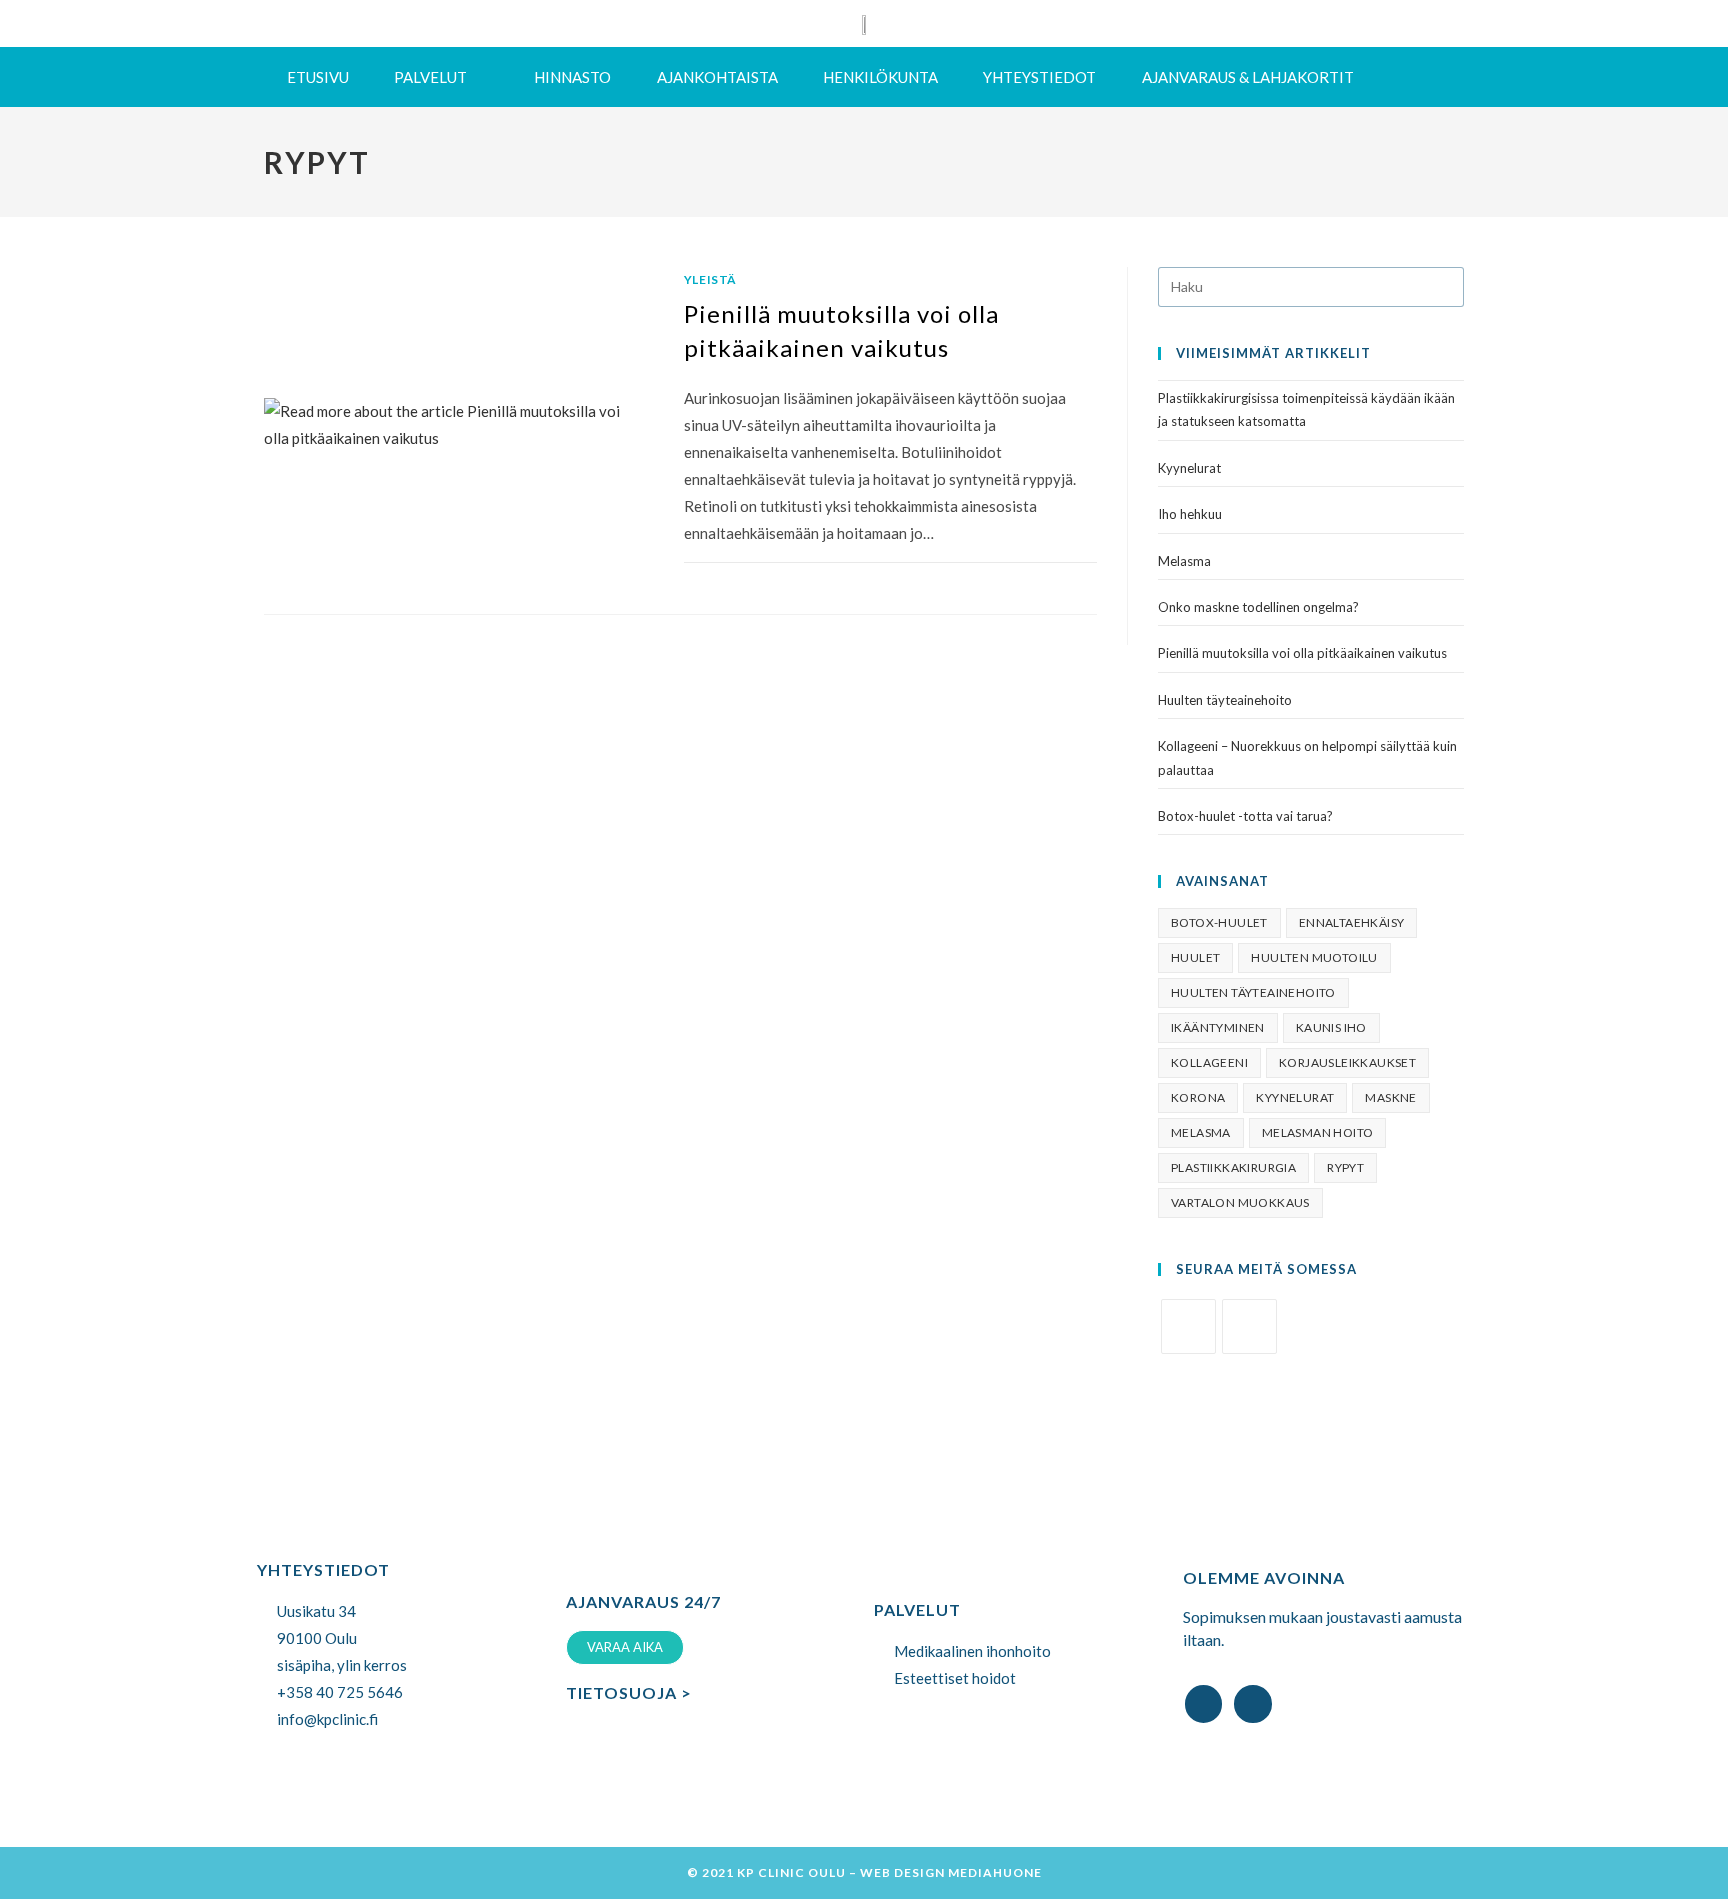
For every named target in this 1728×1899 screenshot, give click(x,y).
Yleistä (710, 279)
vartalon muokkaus (1240, 1202)
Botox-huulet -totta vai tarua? (1245, 816)
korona (1198, 1097)
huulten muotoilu (1314, 957)
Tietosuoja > (629, 1692)
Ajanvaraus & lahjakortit (1248, 77)
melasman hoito (1318, 1132)
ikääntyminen (1218, 1027)
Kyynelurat (1189, 468)
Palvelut (430, 77)
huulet (1195, 957)
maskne (1390, 1097)
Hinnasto (572, 77)
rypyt (1345, 1167)
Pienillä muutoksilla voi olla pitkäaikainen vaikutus (1302, 653)
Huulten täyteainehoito (1225, 700)
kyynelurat (1295, 1097)
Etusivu (318, 77)
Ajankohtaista (717, 77)
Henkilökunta (880, 77)
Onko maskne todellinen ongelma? (1258, 607)
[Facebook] (1188, 1326)
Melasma (1184, 561)
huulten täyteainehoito (1253, 992)
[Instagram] (1249, 1326)
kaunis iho (1331, 1027)
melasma (1201, 1132)
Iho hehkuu (1190, 514)
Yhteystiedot (1039, 77)
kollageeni (1209, 1062)
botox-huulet (1219, 922)
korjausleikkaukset (1347, 1062)
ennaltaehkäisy (1352, 922)
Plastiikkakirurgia (1233, 1167)
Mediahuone (995, 1872)
